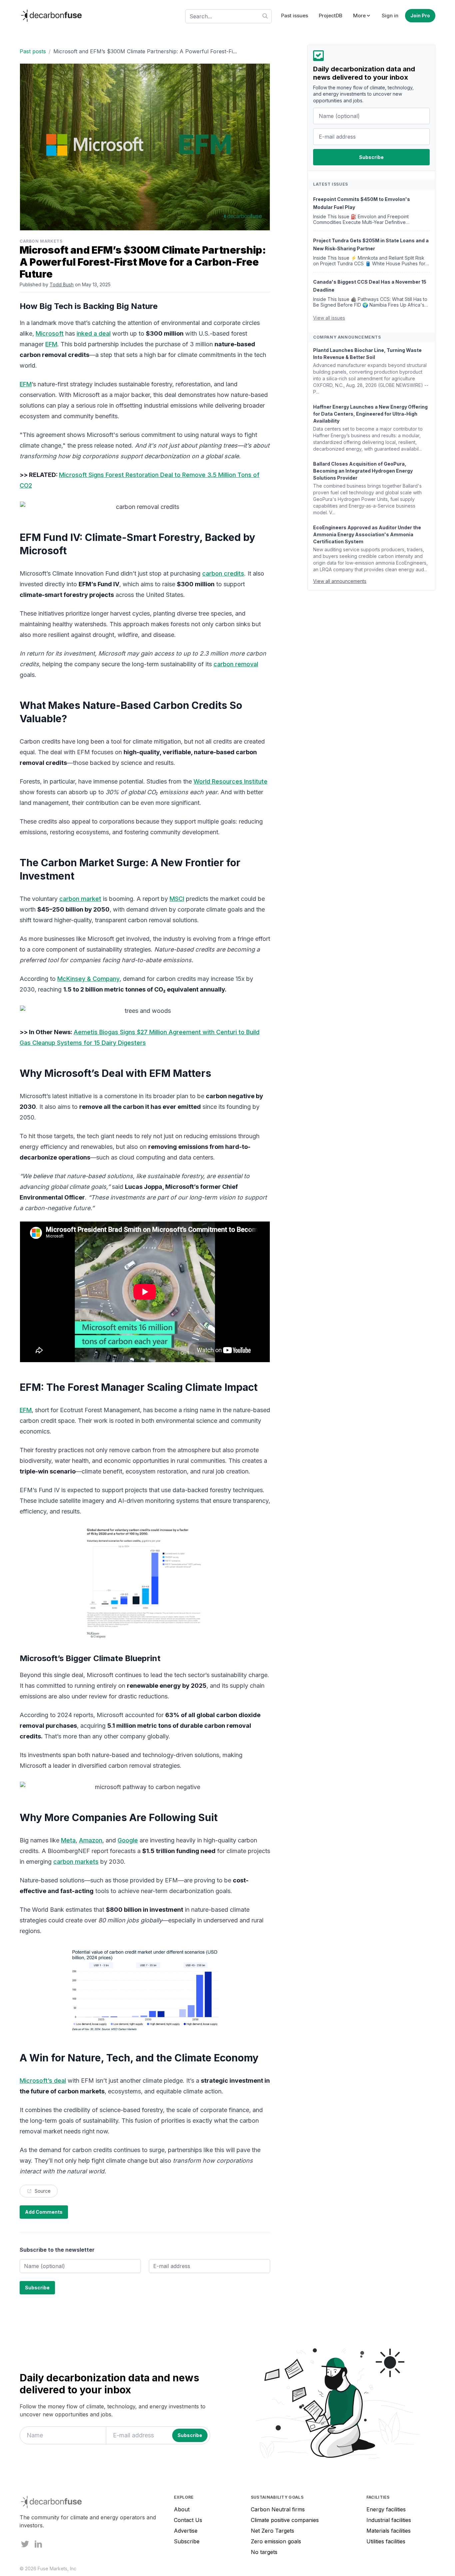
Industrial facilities (389, 2520)
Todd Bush (62, 284)
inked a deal (94, 333)
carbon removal (236, 664)
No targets (264, 2552)
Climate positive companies (285, 2520)
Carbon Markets (41, 241)
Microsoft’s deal (43, 2081)
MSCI (177, 899)
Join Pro (420, 15)
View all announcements (340, 581)
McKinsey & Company (88, 979)
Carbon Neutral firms (278, 2509)
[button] (362, 16)
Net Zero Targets (272, 2531)
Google (128, 1840)
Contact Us (188, 2520)
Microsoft (50, 333)
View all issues (329, 318)
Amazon (91, 1840)
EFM (51, 344)
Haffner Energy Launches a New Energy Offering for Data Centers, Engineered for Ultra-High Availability (370, 414)
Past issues (295, 15)
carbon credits (223, 573)
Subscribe (187, 2541)
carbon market (80, 899)
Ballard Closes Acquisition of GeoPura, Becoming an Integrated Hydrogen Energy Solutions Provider (363, 471)
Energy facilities (386, 2509)
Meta (68, 1840)
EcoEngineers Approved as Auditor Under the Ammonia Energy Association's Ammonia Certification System (367, 534)
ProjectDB (331, 15)
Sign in (390, 15)
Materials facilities (389, 2531)
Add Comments (44, 2212)
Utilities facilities (386, 2541)
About (182, 2509)
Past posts (33, 51)
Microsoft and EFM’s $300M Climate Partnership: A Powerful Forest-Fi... (145, 51)
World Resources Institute (230, 781)
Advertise (186, 2531)
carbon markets (76, 1862)
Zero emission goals (276, 2541)
